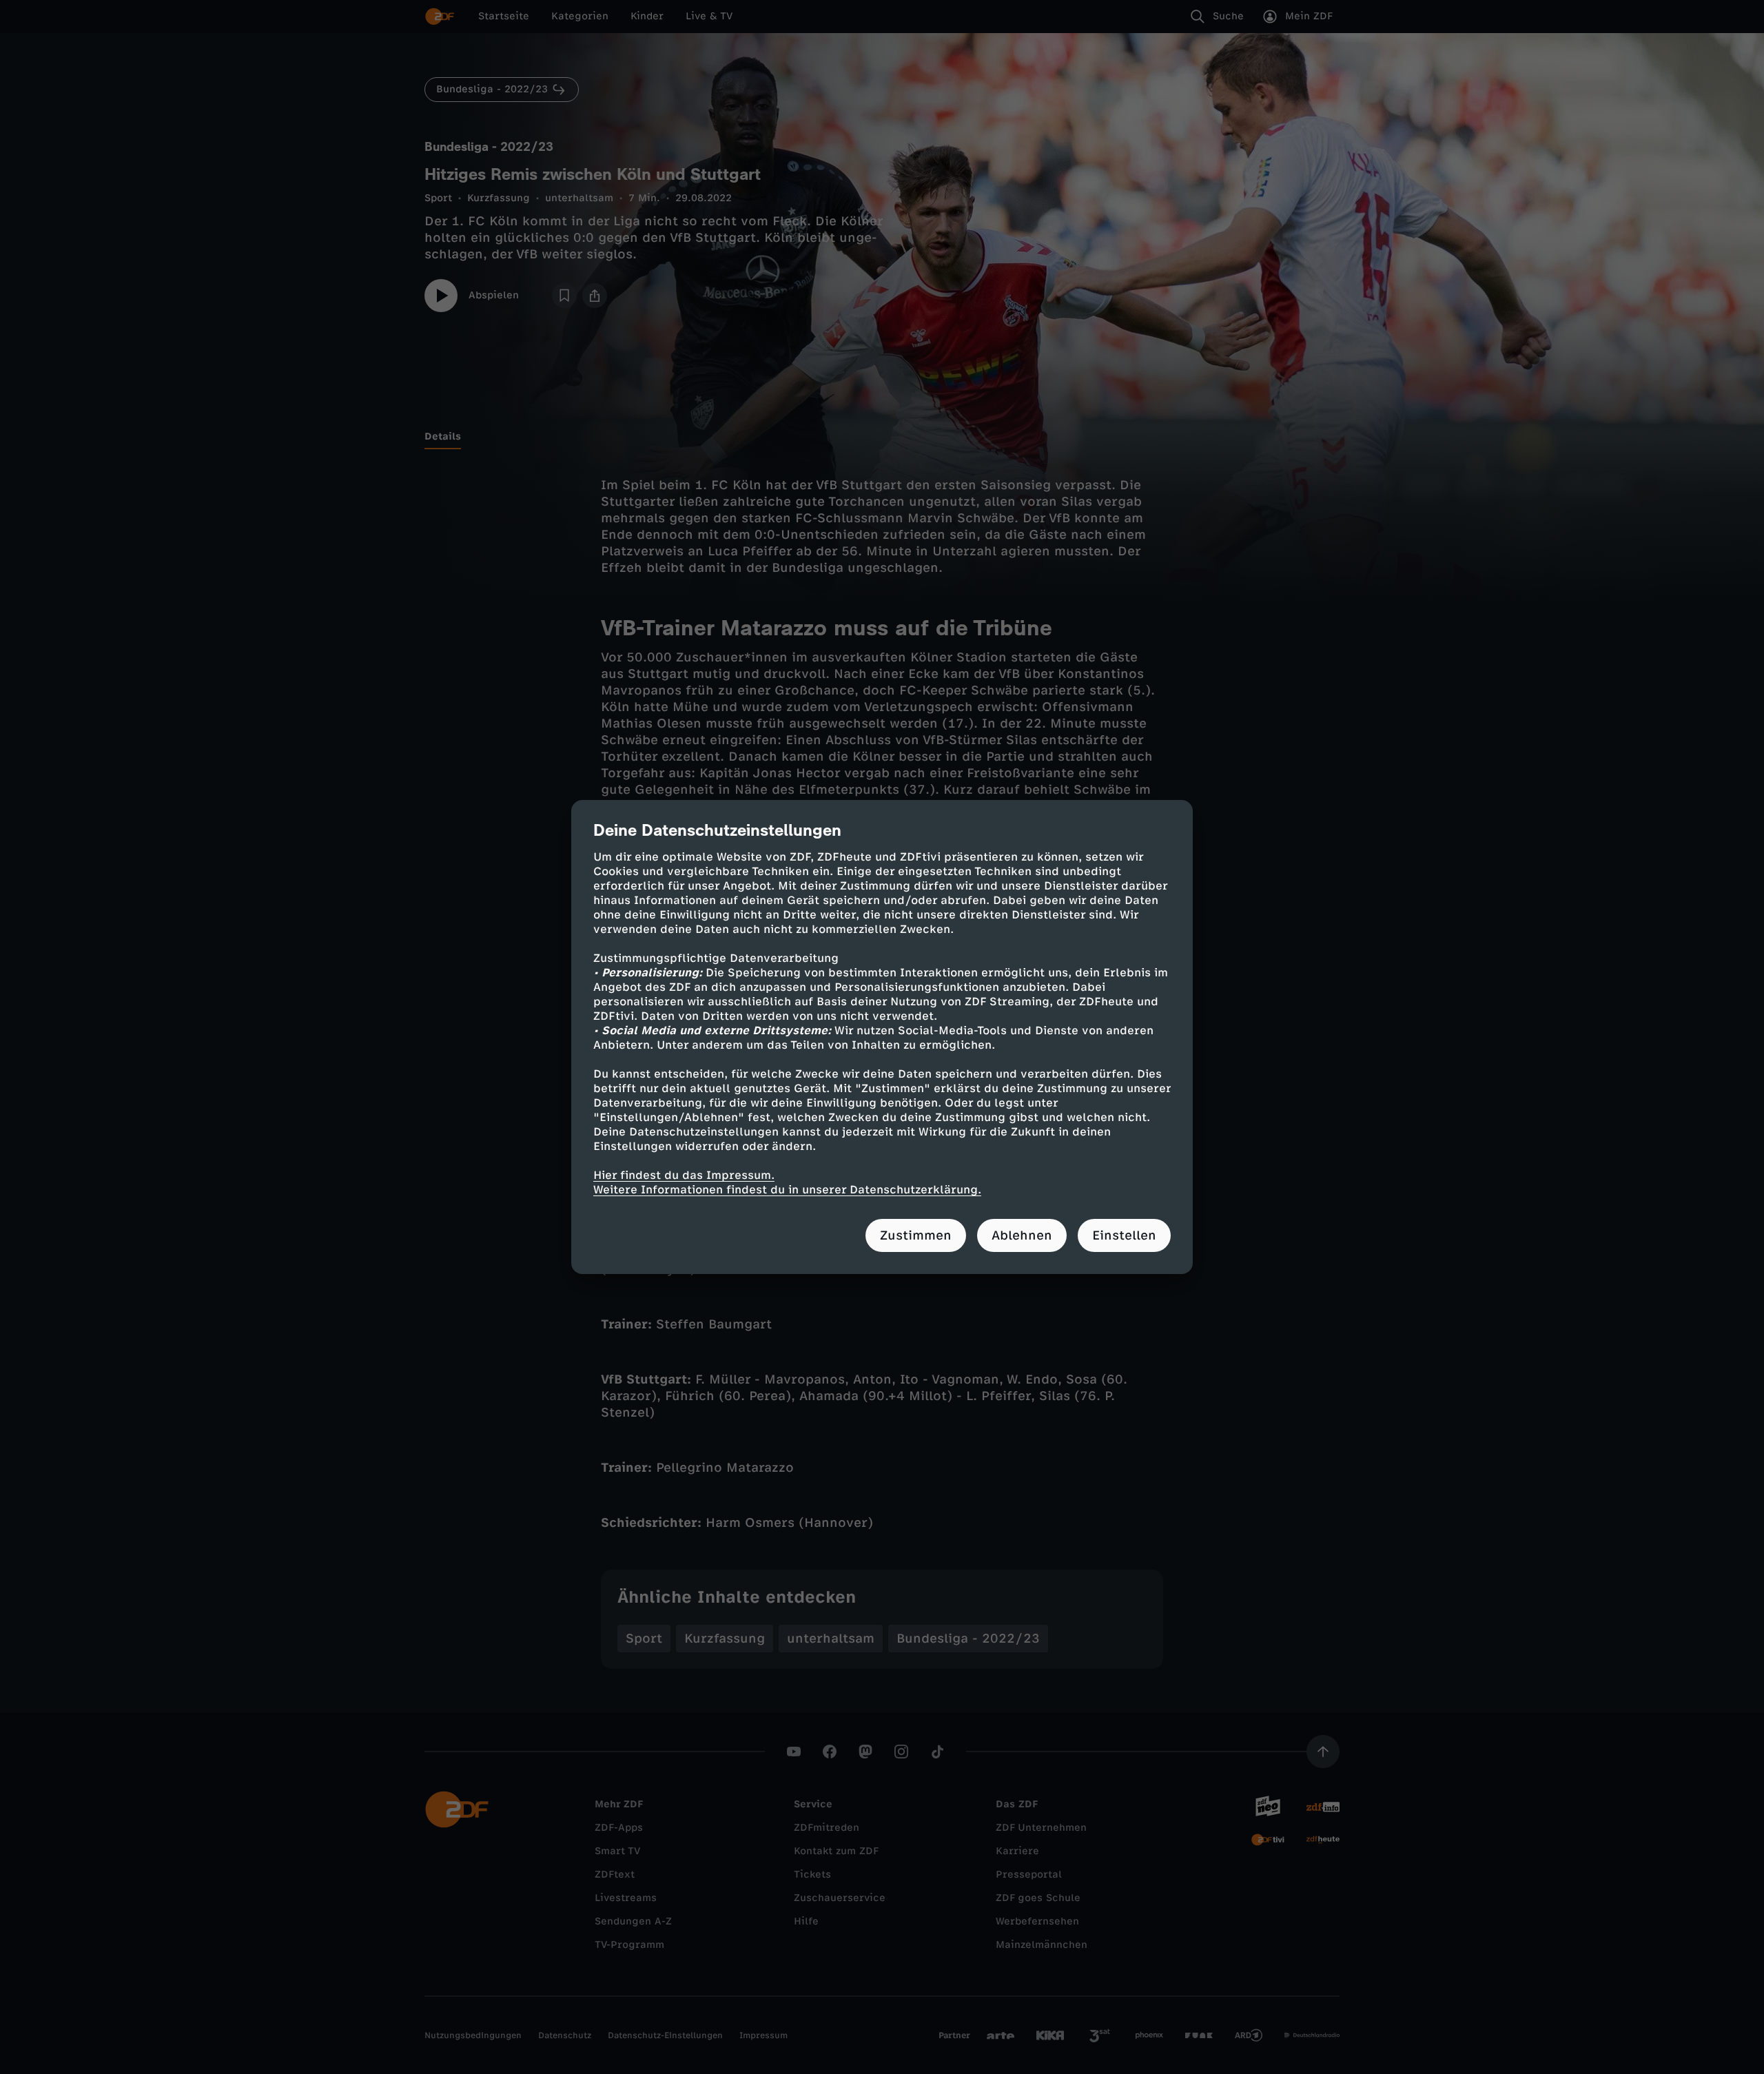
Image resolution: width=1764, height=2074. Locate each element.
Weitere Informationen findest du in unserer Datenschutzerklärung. (787, 1190)
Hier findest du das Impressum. (684, 1175)
